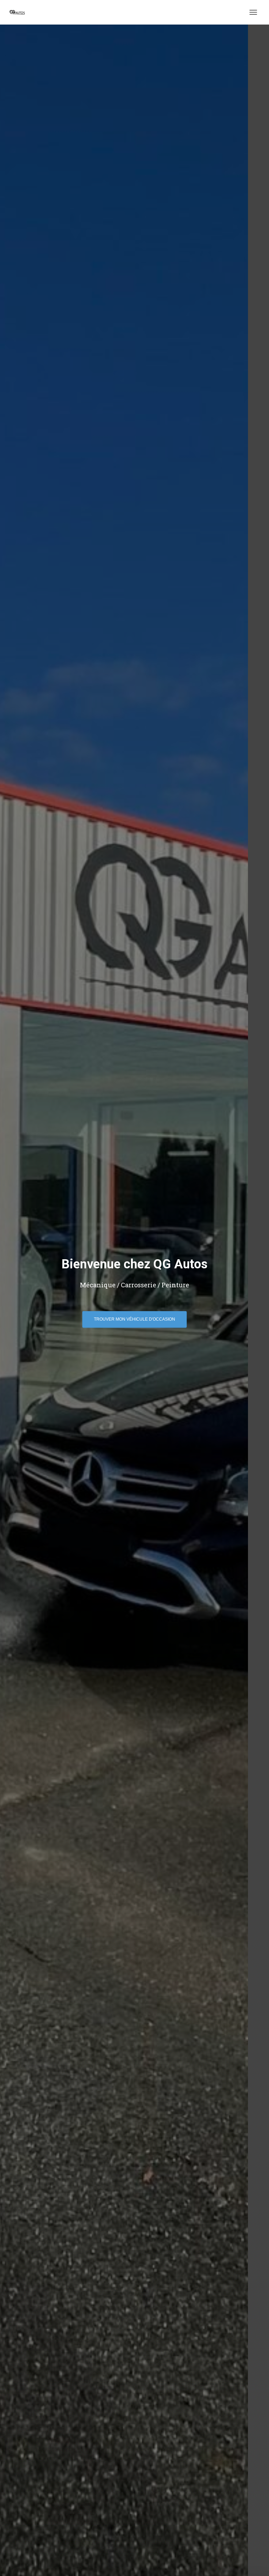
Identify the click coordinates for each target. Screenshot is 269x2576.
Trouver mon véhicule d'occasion (134, 1319)
